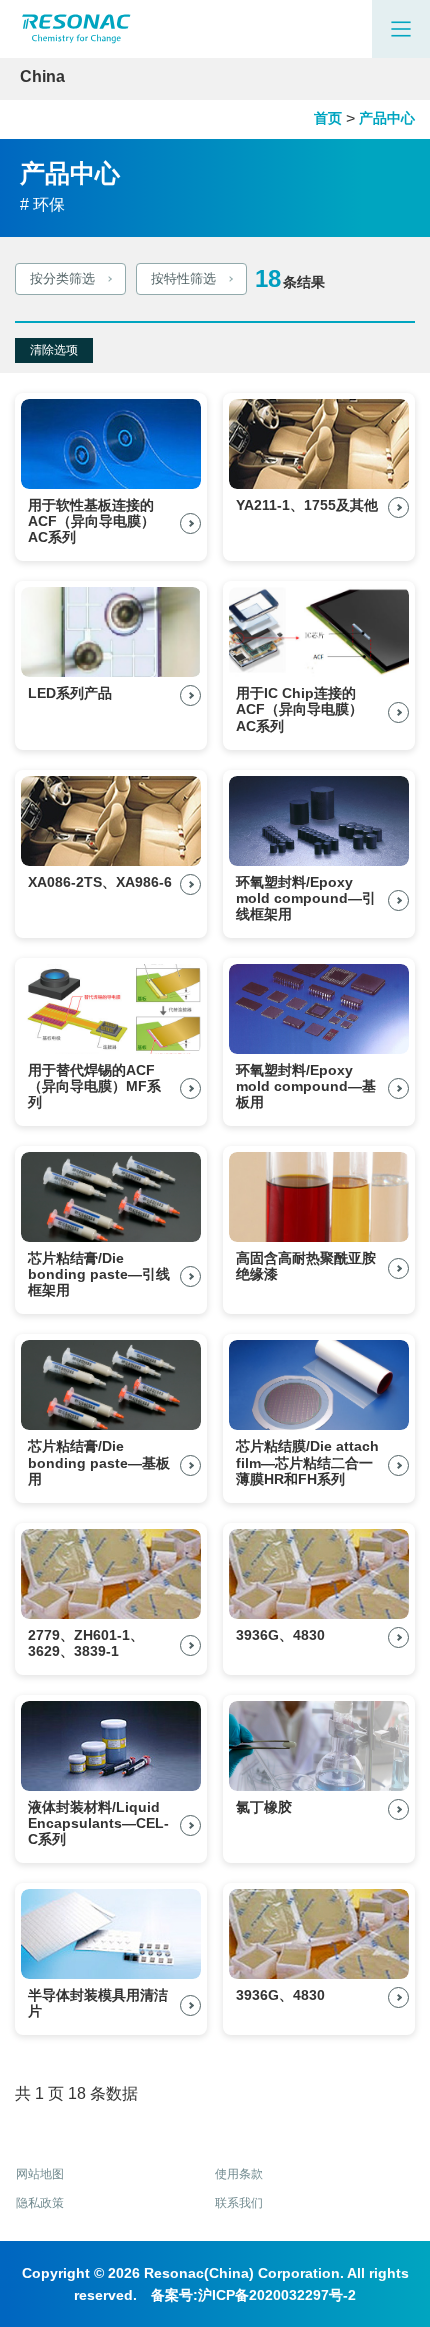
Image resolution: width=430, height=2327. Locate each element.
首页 (328, 118)
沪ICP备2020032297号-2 (277, 2295)
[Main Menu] (401, 29)
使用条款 (239, 2174)
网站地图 (40, 2174)
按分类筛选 (62, 278)
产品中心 (387, 118)
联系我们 (239, 2203)
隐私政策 (40, 2203)
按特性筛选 (183, 278)
